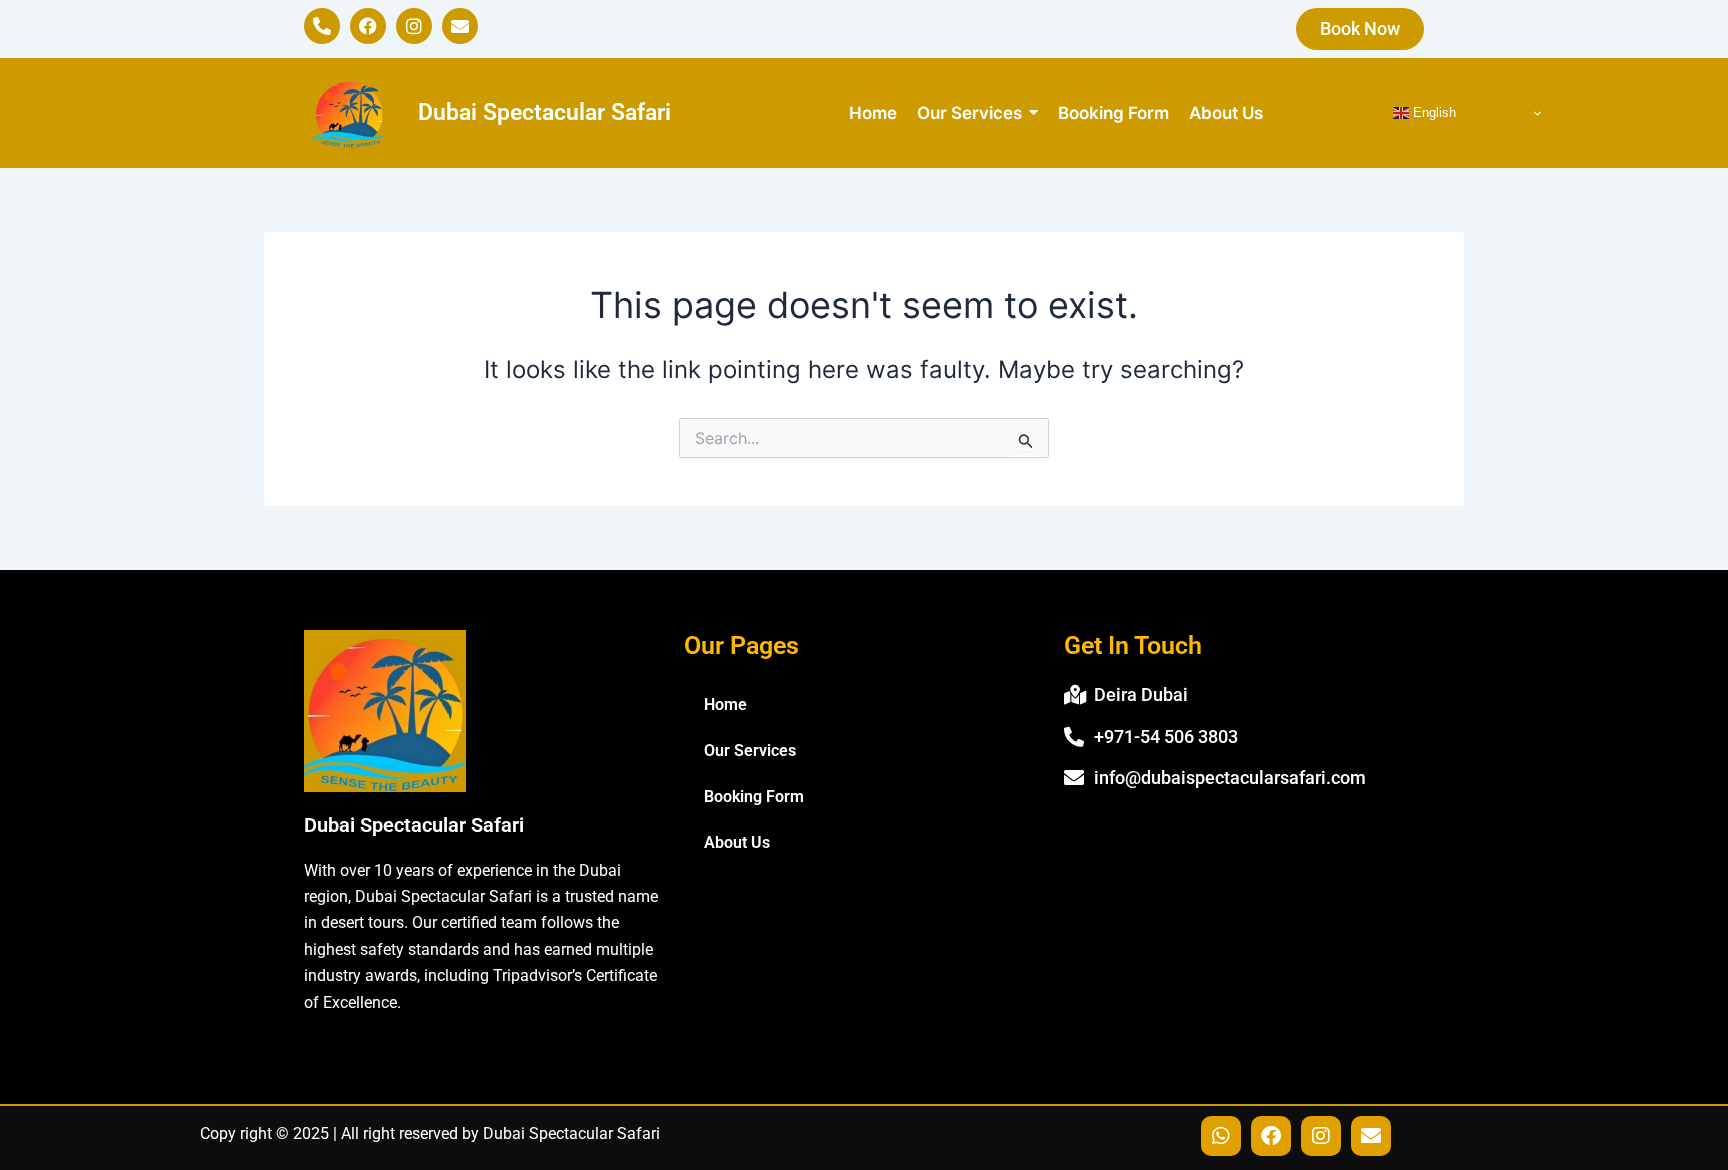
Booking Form (754, 796)
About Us (737, 842)
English (1432, 112)
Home (725, 704)
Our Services (750, 750)
